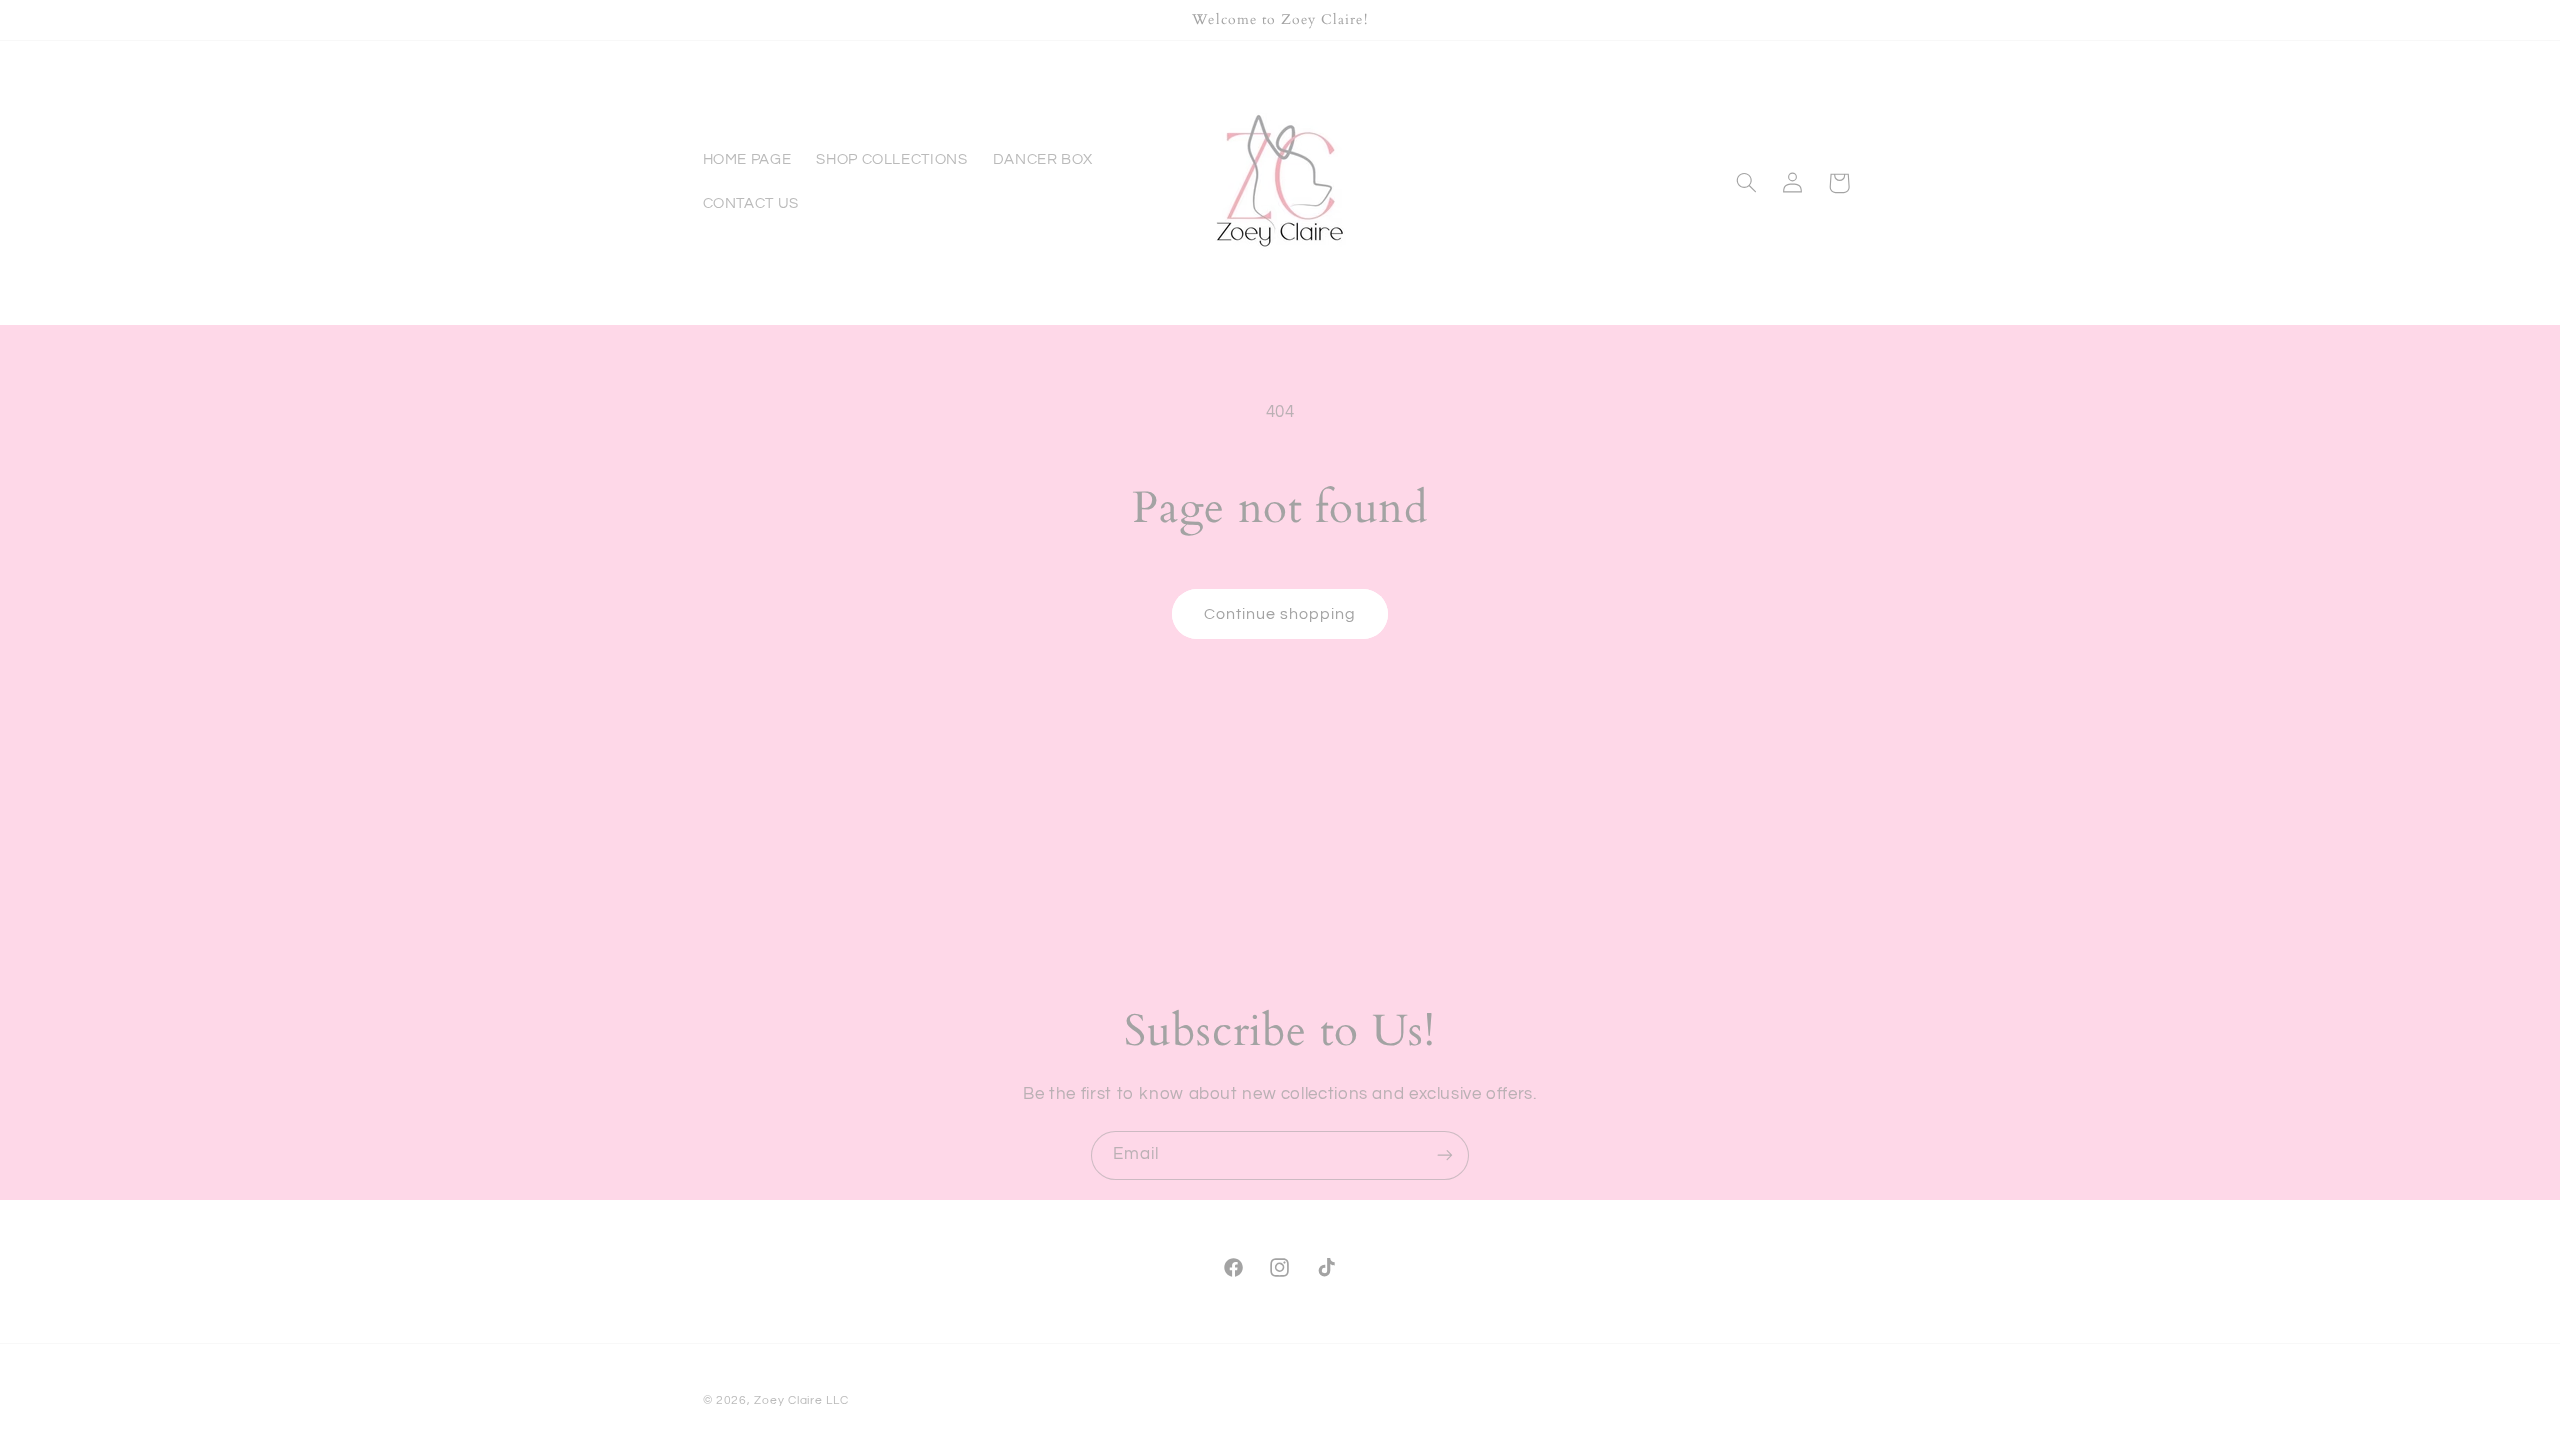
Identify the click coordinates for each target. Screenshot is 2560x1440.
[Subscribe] (1445, 1155)
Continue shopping (1280, 614)
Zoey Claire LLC (801, 1400)
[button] (1746, 183)
